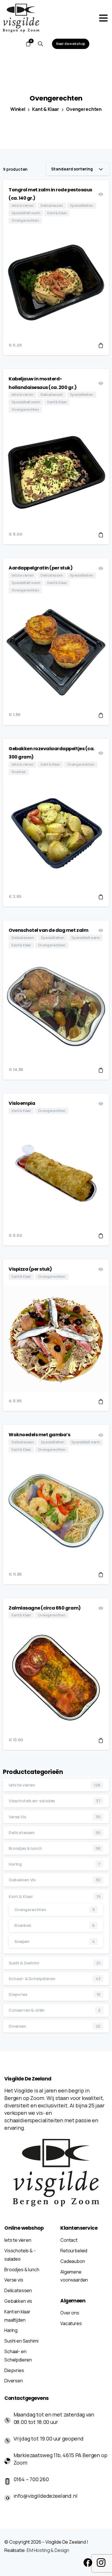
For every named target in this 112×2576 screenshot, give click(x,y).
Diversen (17, 2026)
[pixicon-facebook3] (88, 2562)
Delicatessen (22, 1833)
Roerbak (23, 1925)
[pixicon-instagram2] (101, 2562)
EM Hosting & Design (48, 2550)
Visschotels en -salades (32, 1801)
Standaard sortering (72, 169)
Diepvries (18, 1994)
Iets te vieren (22, 1785)
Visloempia (22, 1103)
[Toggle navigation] (103, 18)
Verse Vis (17, 1817)
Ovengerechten (84, 109)
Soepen (22, 1941)
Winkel (18, 109)
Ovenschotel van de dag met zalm (48, 930)
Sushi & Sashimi (24, 1963)
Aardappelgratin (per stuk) (41, 568)
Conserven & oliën (27, 2010)
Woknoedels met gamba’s (39, 1435)
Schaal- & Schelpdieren (32, 1979)
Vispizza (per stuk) (30, 1269)
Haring (15, 1864)
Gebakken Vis (22, 1880)
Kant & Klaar (46, 109)
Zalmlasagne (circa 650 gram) (45, 1608)
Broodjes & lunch (25, 1848)
